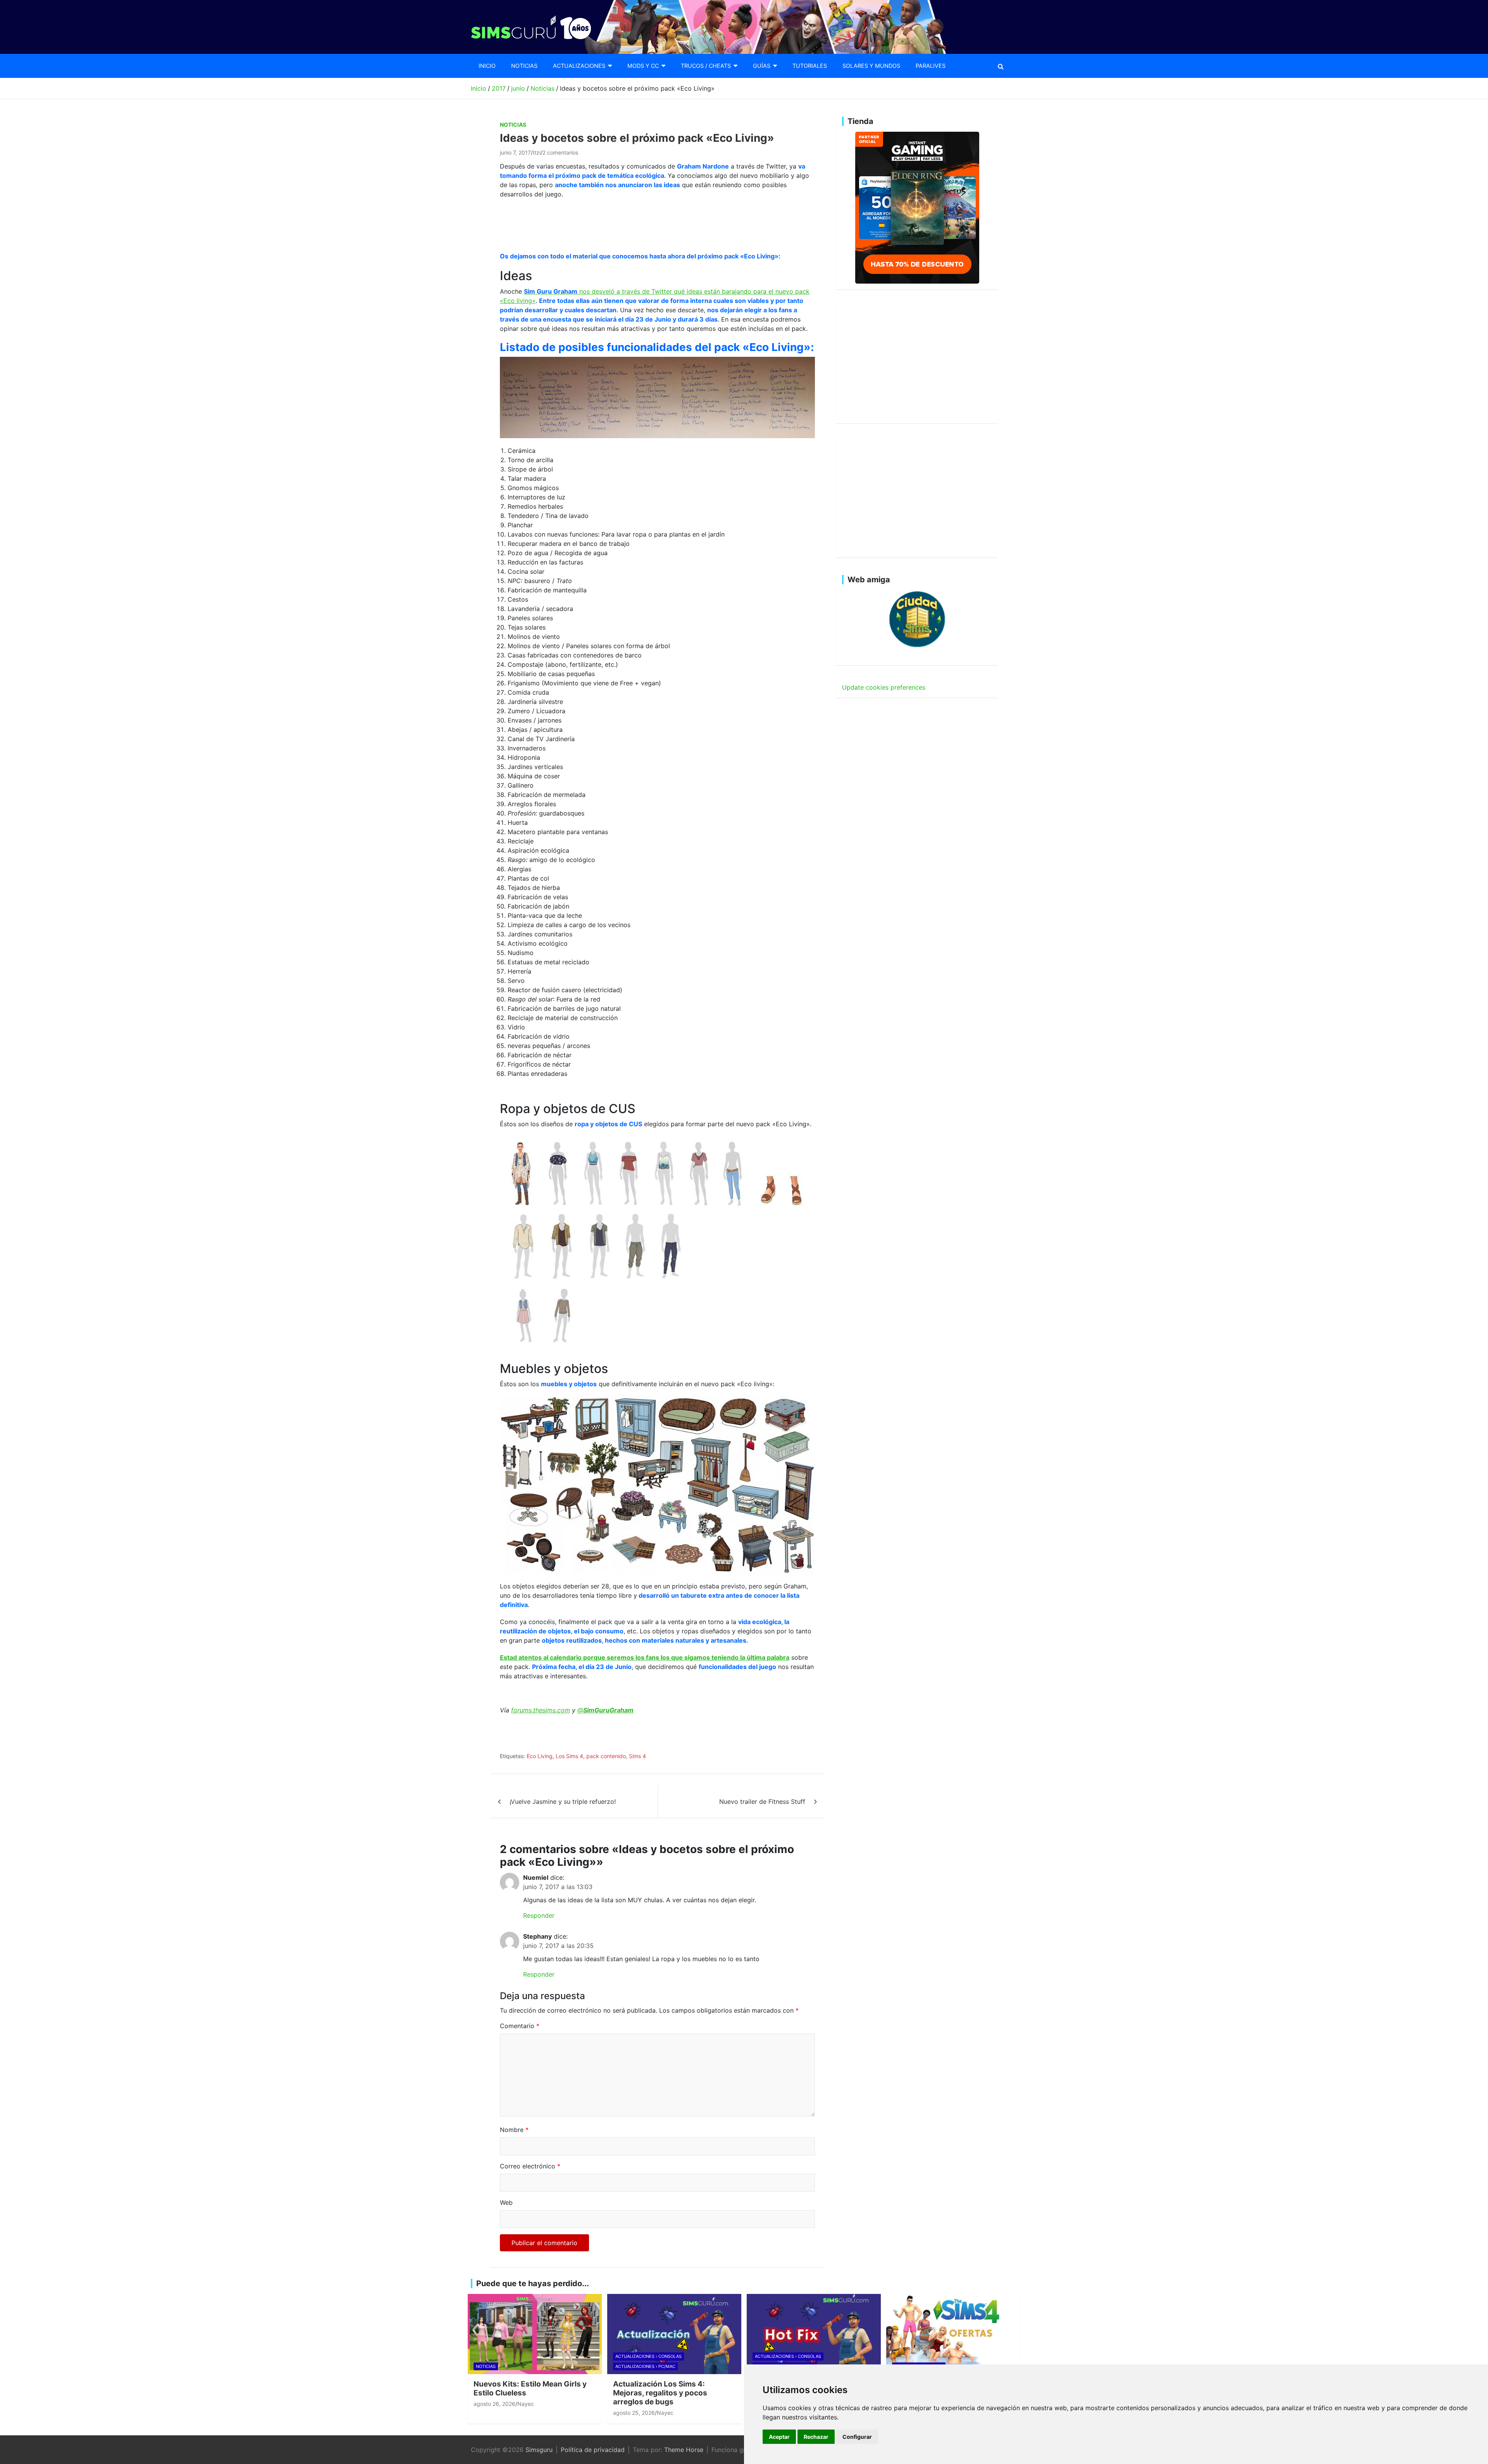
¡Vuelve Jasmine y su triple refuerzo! (563, 1802)
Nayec (526, 2404)
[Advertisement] (641, 224)
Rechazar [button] (816, 2437)
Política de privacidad (593, 2450)
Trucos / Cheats (706, 66)
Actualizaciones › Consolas (648, 2356)
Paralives (931, 66)
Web (506, 2202)
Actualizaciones (579, 66)
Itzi (537, 152)
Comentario (520, 2026)
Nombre (514, 2130)
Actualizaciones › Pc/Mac (645, 2366)
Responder (539, 1915)
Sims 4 (637, 1756)
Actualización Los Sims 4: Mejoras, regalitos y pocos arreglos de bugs (660, 2393)
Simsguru (539, 2450)
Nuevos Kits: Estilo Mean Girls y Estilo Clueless (530, 2388)
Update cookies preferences (884, 687)
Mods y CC (643, 66)
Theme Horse (684, 2450)
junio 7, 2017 (515, 152)
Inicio (487, 66)
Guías (762, 66)
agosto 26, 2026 (494, 2404)
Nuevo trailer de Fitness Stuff (762, 1802)
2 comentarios (560, 152)
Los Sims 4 (569, 1756)
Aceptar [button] (779, 2437)
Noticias (524, 66)
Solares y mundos (871, 66)
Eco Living (540, 1756)
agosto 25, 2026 (634, 2413)
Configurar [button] (857, 2437)
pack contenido (606, 1756)
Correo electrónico (530, 2166)
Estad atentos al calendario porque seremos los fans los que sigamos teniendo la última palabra (645, 1657)
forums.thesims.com (541, 1710)
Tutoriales (810, 66)
